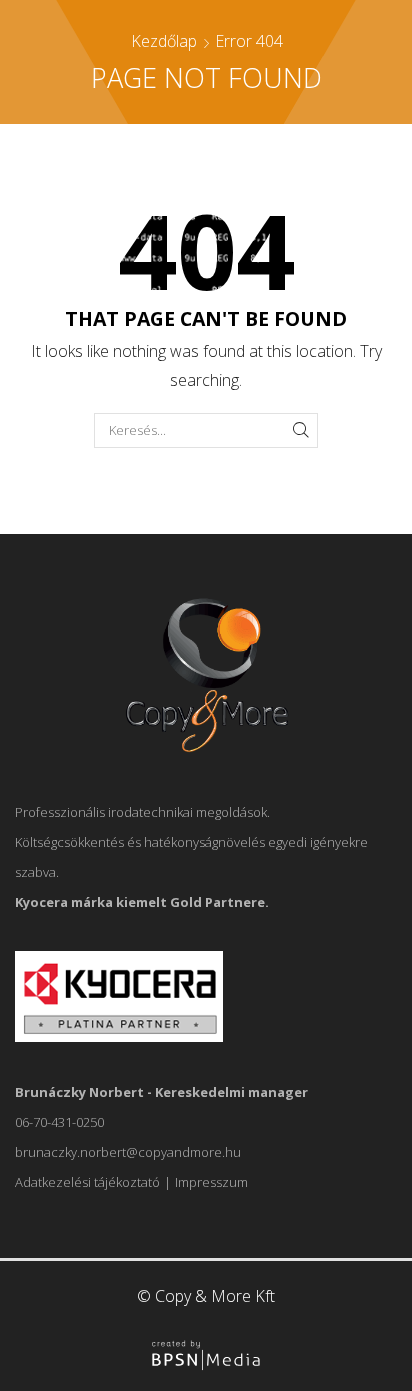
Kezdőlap (164, 41)
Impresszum (211, 1182)
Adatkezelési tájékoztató (87, 1182)
